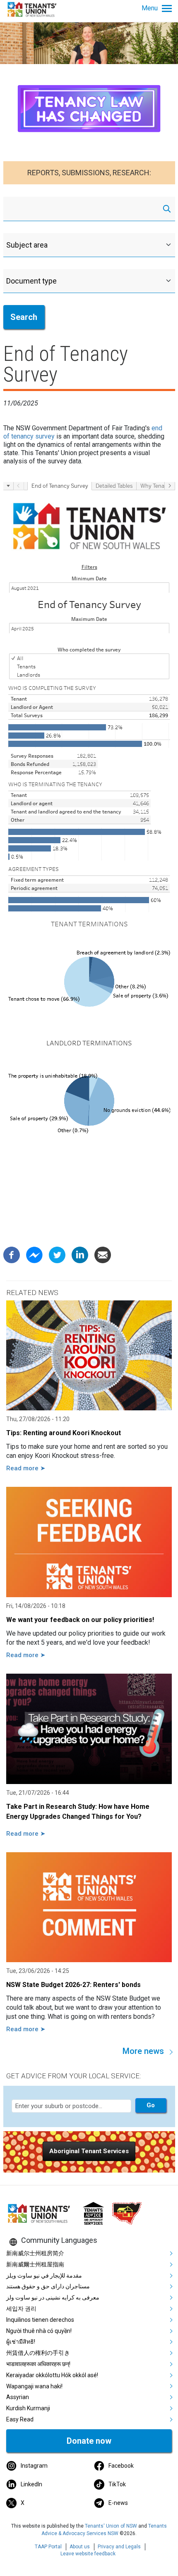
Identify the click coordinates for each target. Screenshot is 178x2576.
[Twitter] (57, 1254)
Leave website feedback (88, 2554)
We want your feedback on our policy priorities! (80, 1620)
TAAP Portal (48, 2547)
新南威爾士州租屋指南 (35, 2264)
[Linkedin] (80, 1254)
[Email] (103, 1254)
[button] (89, 2151)
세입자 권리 (21, 2309)
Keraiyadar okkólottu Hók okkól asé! (52, 2375)
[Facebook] (12, 1254)
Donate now (89, 2441)
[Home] (33, 9)
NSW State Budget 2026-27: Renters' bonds (73, 1985)
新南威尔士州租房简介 (35, 2253)
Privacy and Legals (119, 2547)
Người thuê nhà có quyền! (39, 2331)
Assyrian (18, 2397)
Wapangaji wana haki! (34, 2386)
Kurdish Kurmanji (28, 2408)
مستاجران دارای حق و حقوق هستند (48, 2286)
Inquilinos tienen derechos (40, 2320)
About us (80, 2547)
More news (143, 2051)
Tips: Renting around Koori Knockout (64, 1433)
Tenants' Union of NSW (111, 2526)
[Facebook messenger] (34, 1254)
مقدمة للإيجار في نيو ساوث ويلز (44, 2275)
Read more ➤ (26, 1468)
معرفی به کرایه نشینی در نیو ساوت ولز (53, 2297)
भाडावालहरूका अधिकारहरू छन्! (38, 2364)
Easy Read (20, 2419)
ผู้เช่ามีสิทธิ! (21, 2342)
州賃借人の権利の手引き (38, 2353)
